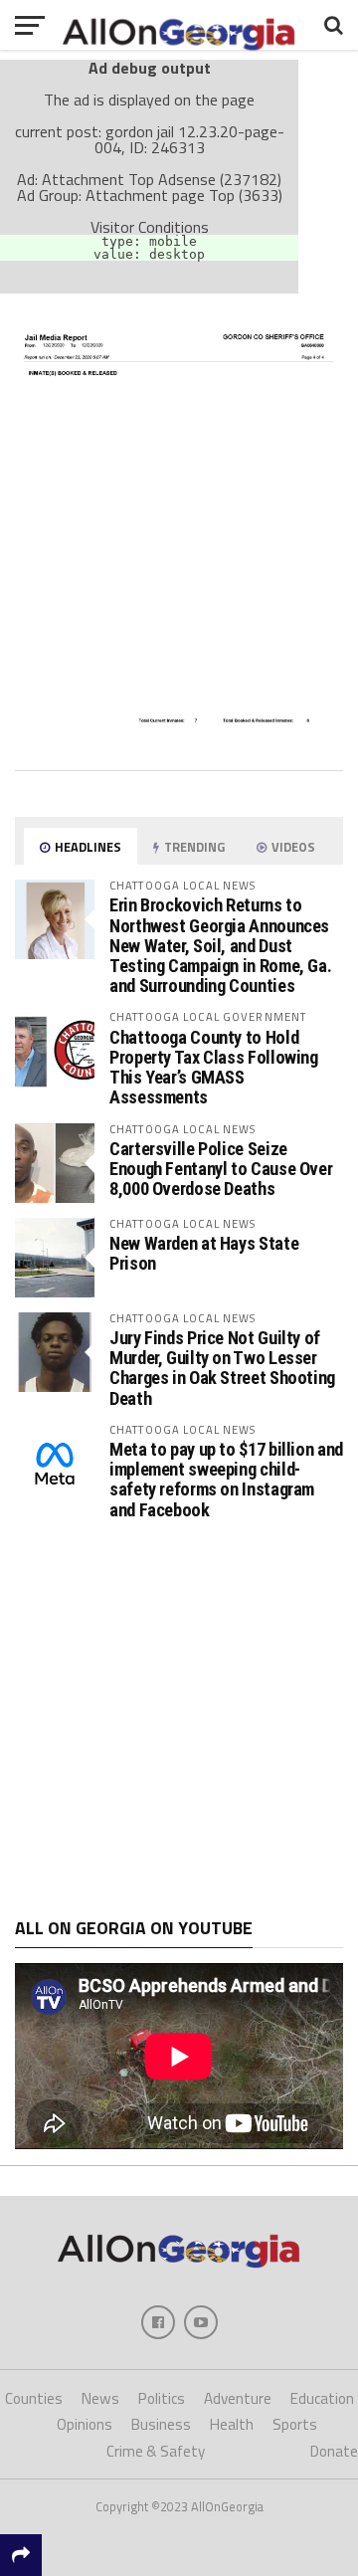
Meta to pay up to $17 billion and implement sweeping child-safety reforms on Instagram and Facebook (226, 1480)
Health (232, 2424)
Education (322, 2398)
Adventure (238, 2398)
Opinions (85, 2424)
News (100, 2398)
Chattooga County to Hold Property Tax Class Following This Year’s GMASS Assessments (214, 1068)
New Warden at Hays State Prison (204, 1253)
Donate (334, 2451)
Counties (34, 2398)
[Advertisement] (179, 1719)
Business (161, 2424)
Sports (295, 2424)
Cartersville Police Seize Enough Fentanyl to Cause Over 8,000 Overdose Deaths (221, 1169)
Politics (162, 2398)
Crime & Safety (156, 2451)
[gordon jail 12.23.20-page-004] (179, 747)
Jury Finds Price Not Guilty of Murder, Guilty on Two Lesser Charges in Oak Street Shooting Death (222, 1368)
